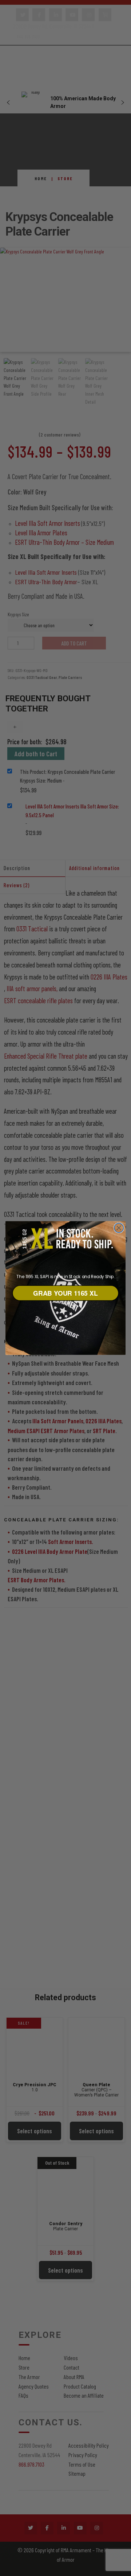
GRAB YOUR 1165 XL (65, 1293)
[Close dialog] (119, 1228)
